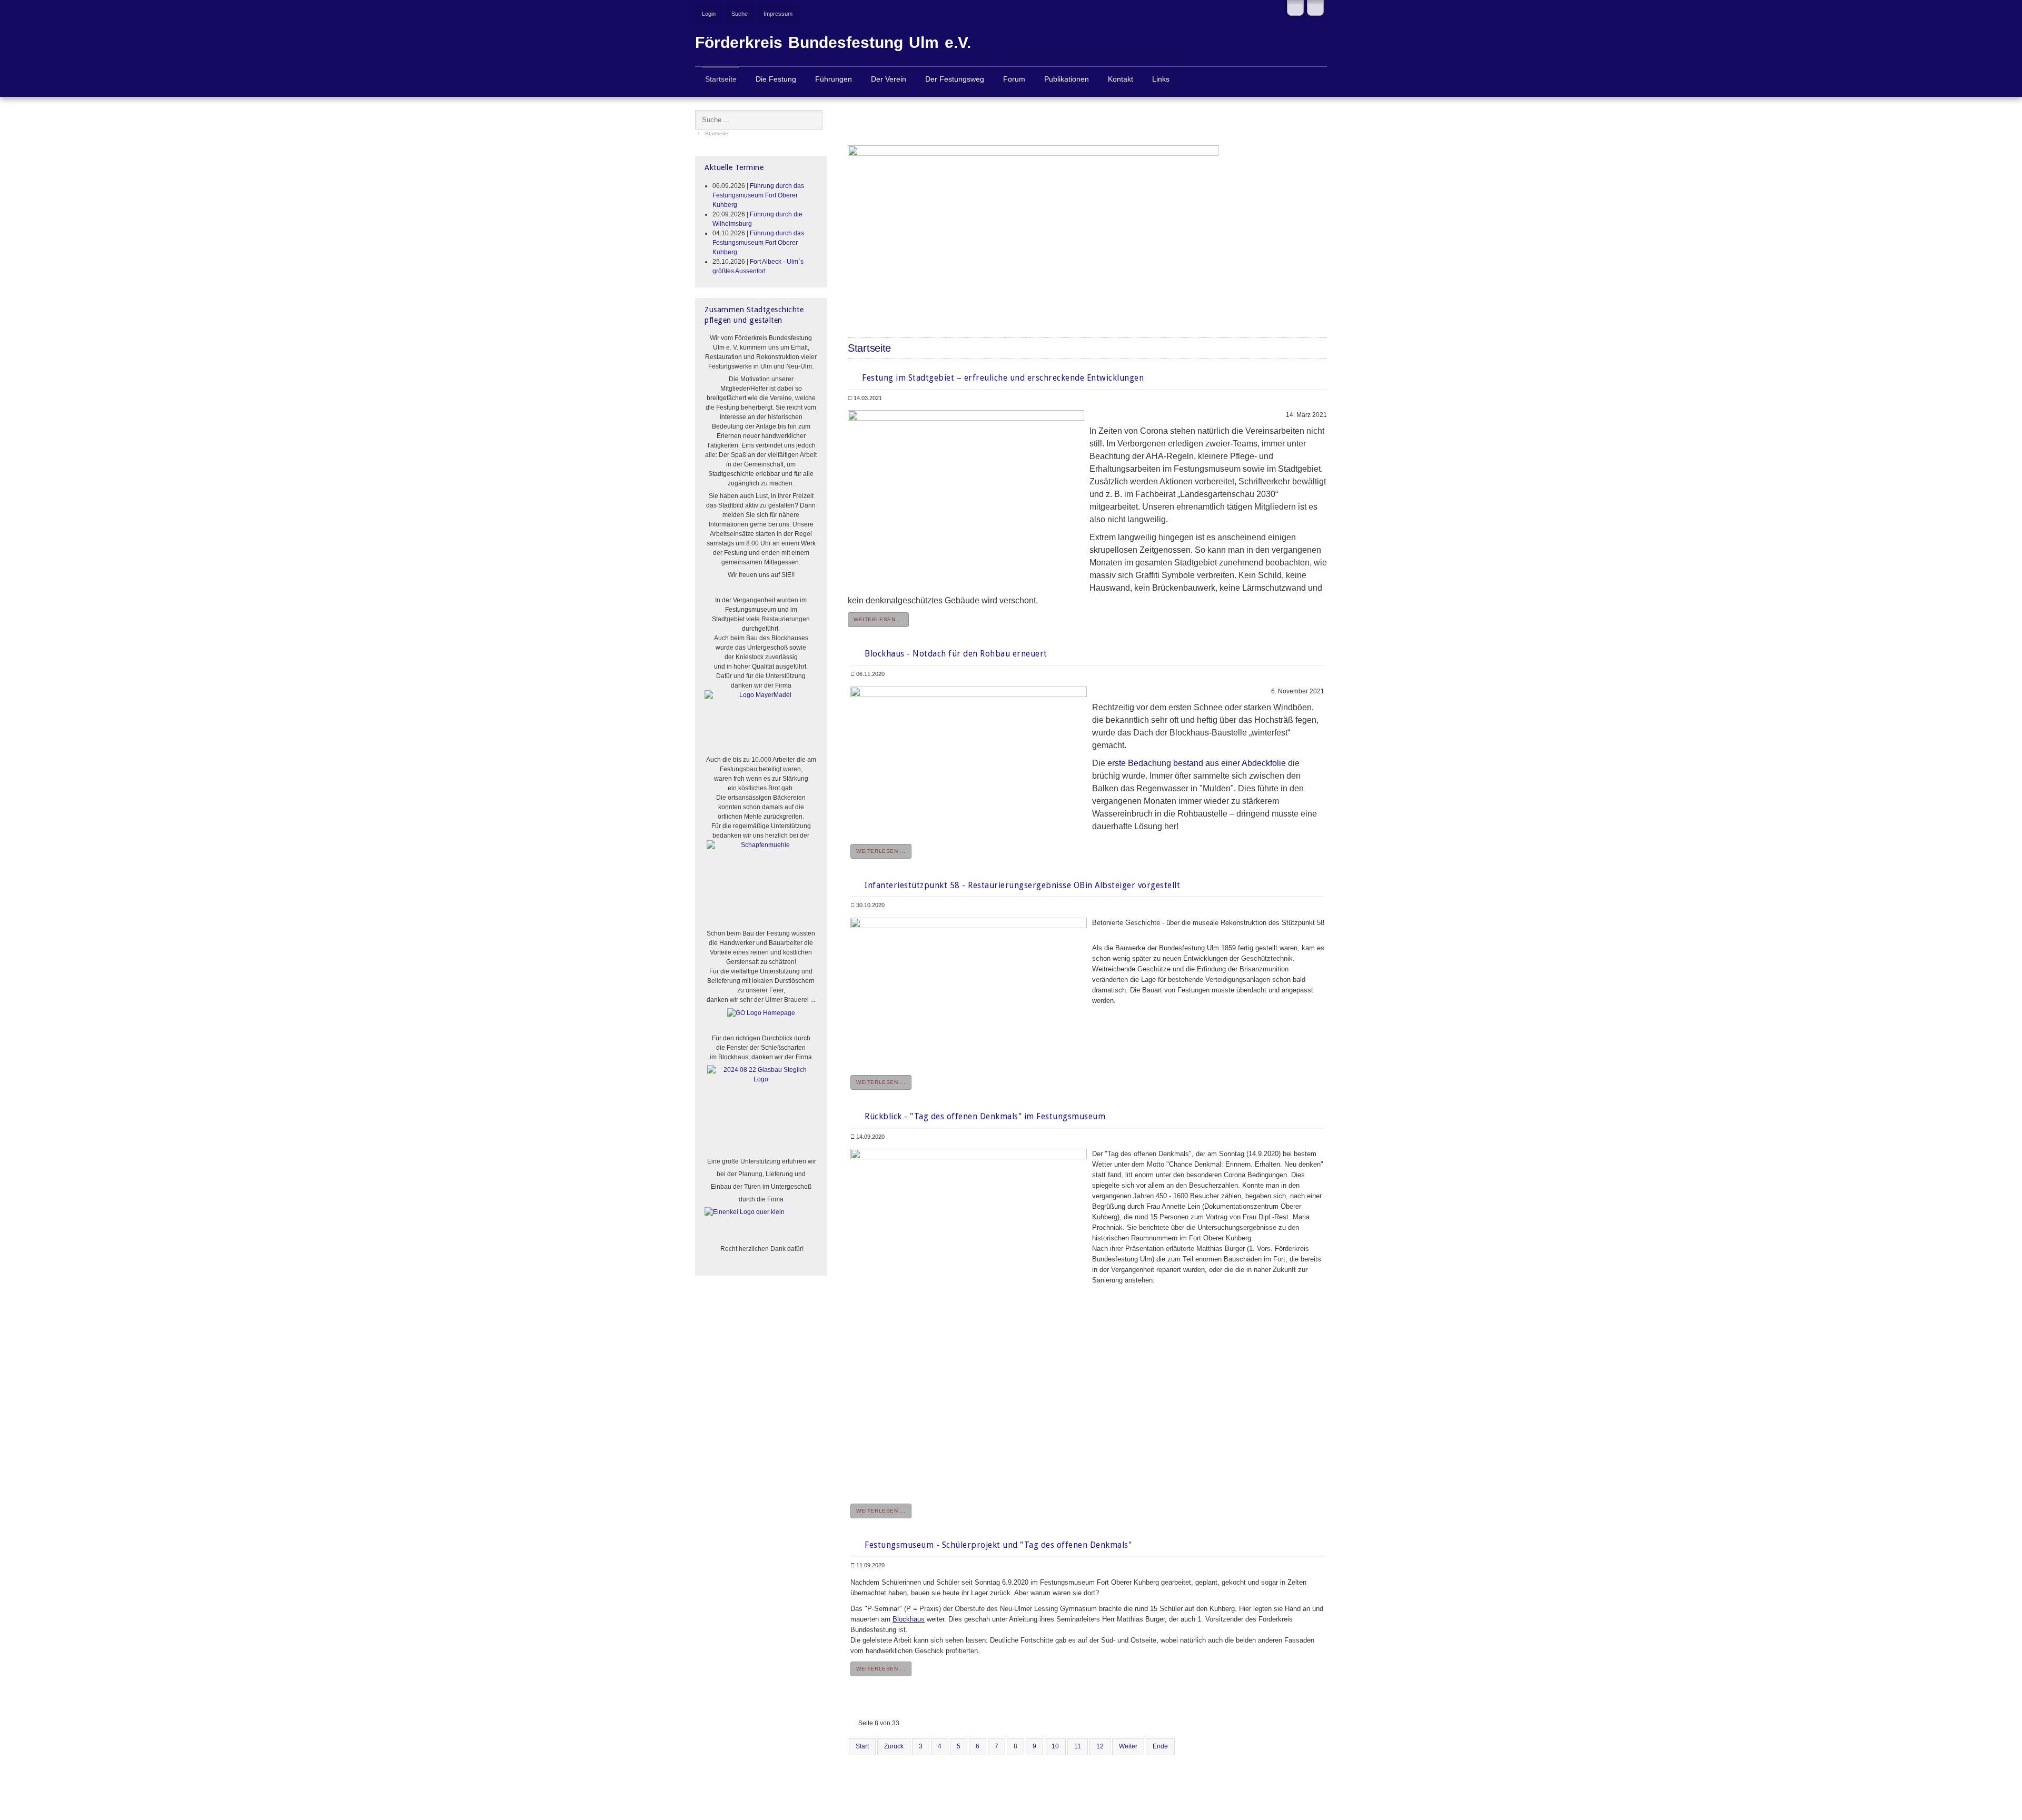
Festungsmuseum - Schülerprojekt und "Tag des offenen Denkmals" (997, 1545)
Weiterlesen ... (878, 619)
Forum (1014, 79)
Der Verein (889, 79)
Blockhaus (909, 1619)
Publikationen (1067, 79)
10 (1055, 1746)
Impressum (778, 14)
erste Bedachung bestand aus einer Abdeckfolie (1197, 763)
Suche (740, 14)
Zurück (894, 1746)
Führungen (834, 79)
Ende (1160, 1746)
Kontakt (1121, 79)
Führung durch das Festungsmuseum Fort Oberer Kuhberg (758, 195)
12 (1100, 1746)
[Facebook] (1295, 8)
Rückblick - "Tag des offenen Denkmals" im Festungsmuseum (984, 1116)
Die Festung (776, 79)
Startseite (721, 79)
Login (709, 14)
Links (1161, 79)
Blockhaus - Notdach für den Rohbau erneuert (955, 654)
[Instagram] (1315, 8)
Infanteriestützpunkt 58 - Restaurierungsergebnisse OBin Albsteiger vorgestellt (1022, 885)
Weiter (1128, 1746)
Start (862, 1746)
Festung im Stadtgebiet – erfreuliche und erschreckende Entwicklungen (1002, 378)
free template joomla (1011, 1813)
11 (1078, 1746)
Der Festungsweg (955, 79)
